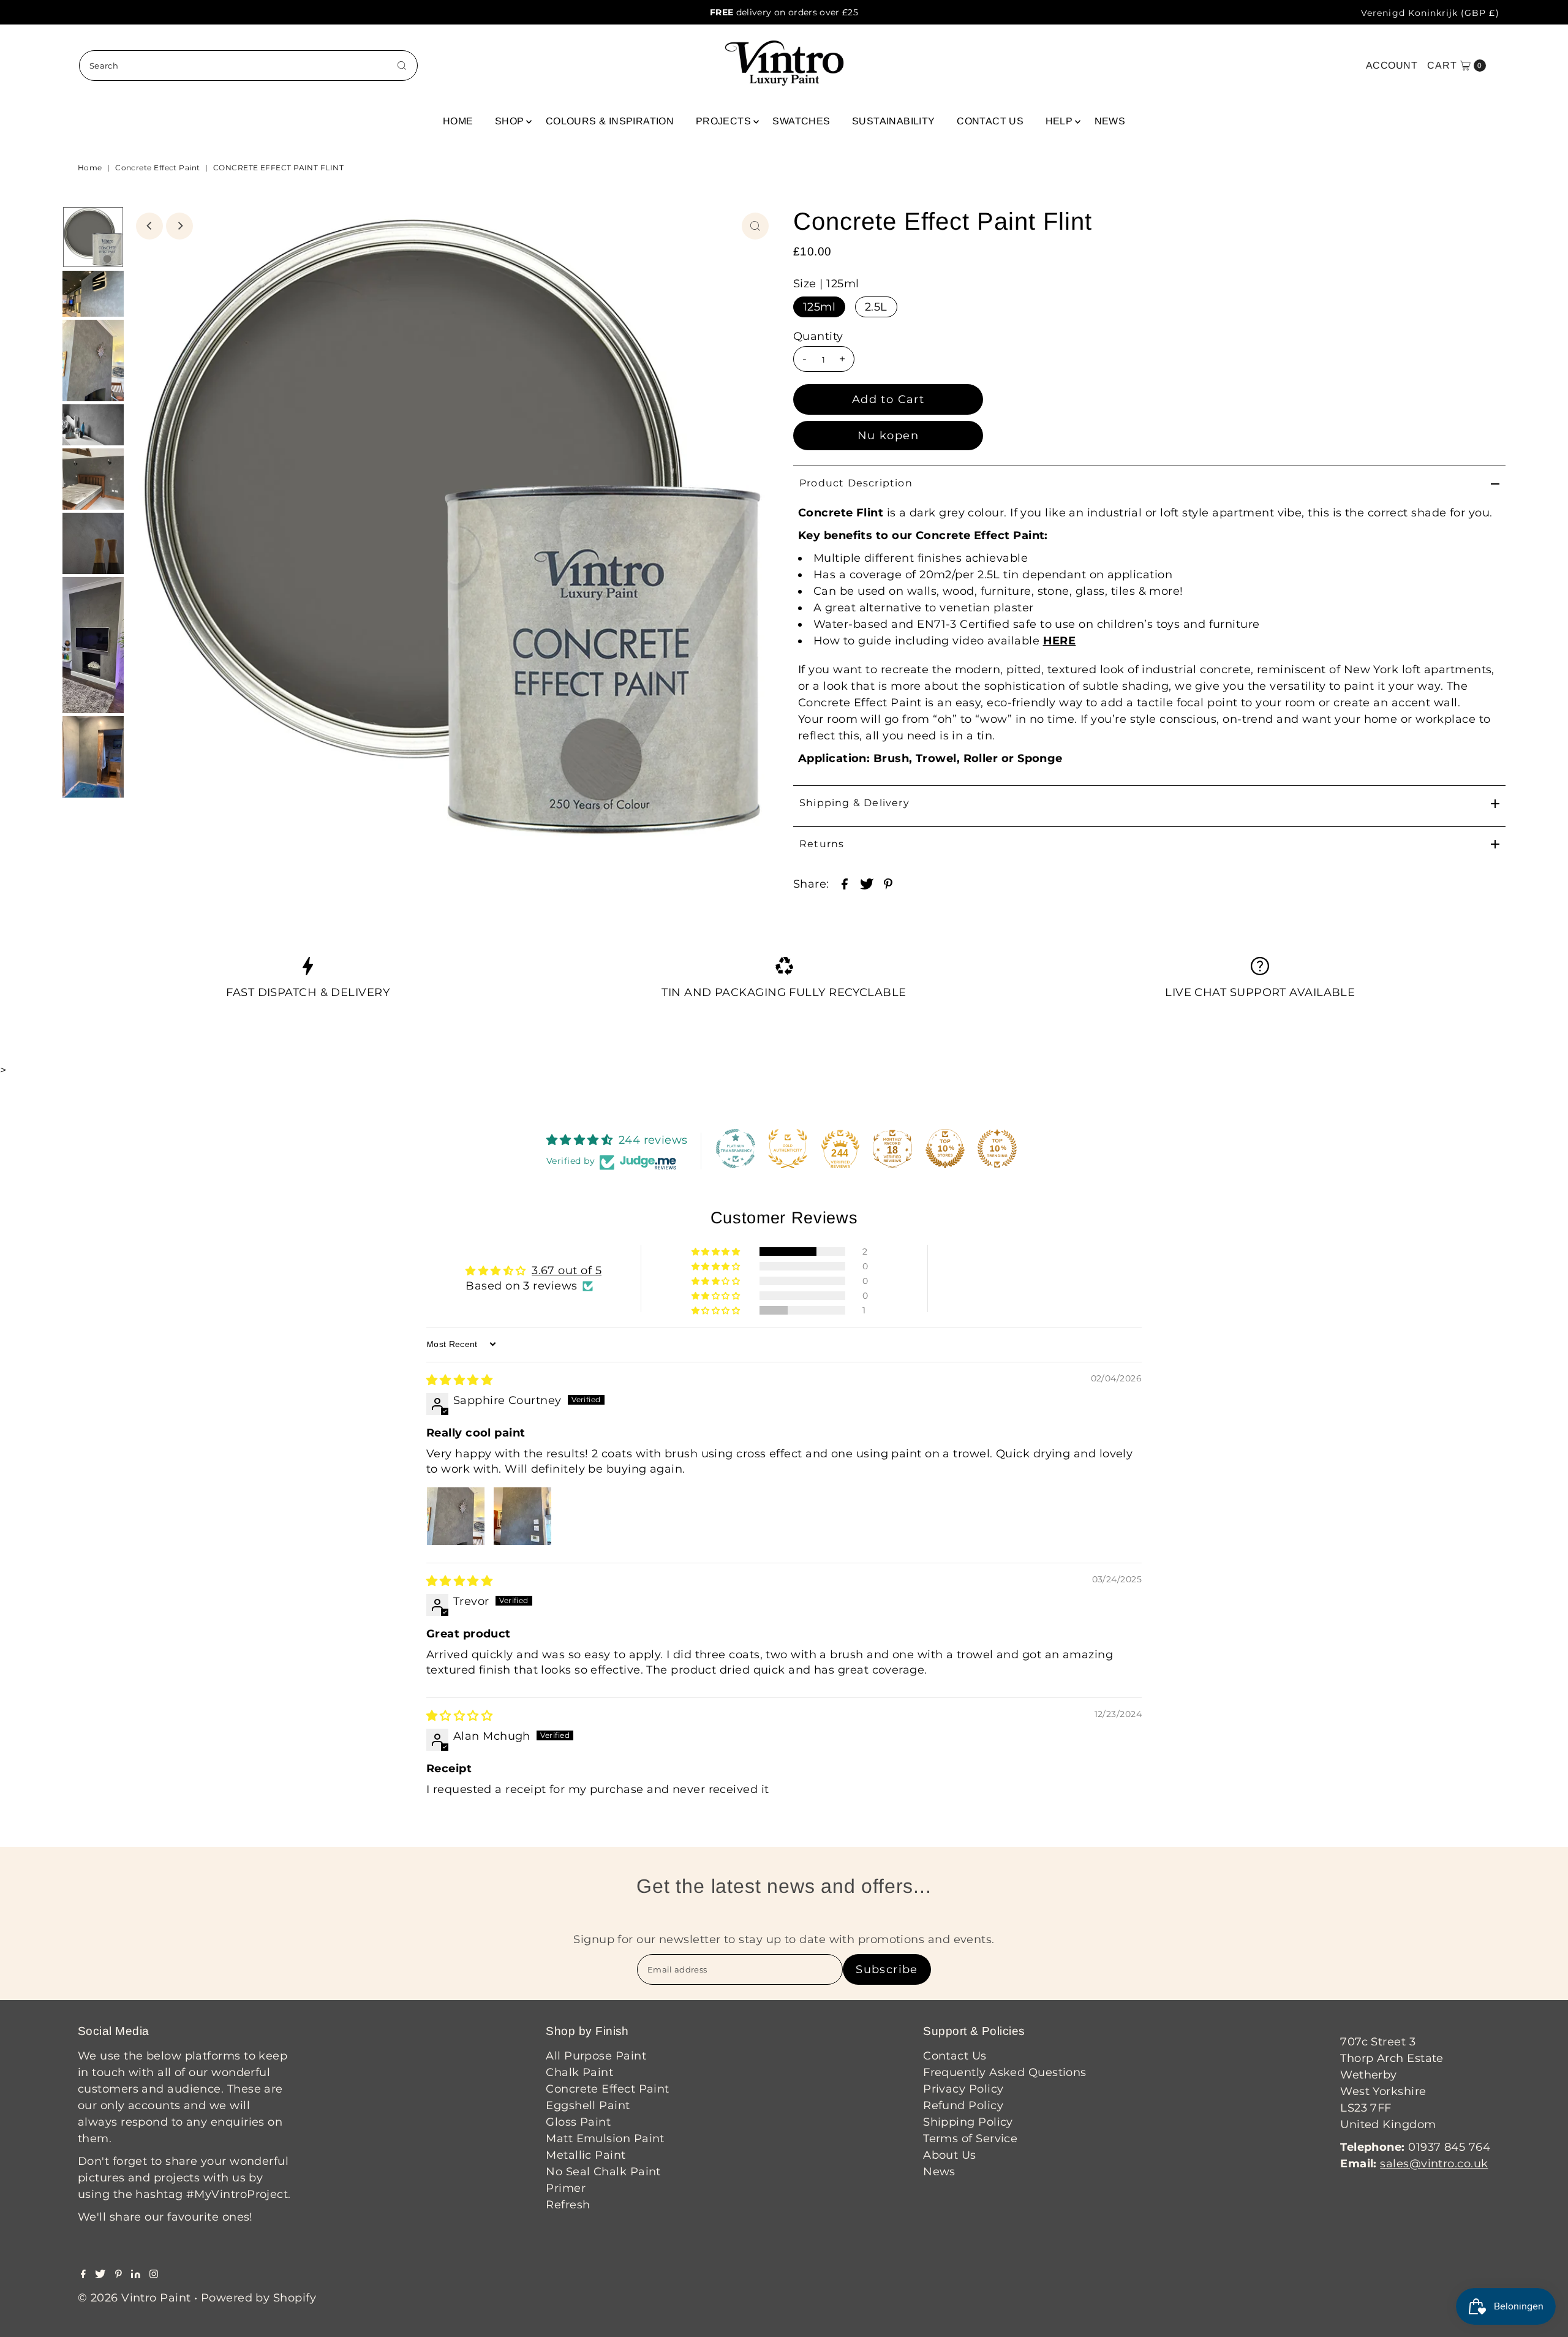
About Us (950, 2155)
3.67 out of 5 (567, 1270)
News (1110, 121)
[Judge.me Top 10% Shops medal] (945, 1149)
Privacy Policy (963, 2089)
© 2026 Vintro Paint (134, 2298)
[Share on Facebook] (845, 883)
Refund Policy (963, 2105)
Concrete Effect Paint (157, 168)
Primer (566, 2188)
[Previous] (149, 226)
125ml (819, 307)
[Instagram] (154, 2275)
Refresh (568, 2205)
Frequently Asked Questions (1005, 2072)
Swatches (801, 121)
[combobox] (248, 66)
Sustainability (894, 121)
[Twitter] (100, 2275)
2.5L (876, 307)
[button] (717, 1252)
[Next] (179, 226)
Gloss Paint (578, 2122)
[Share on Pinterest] (888, 883)
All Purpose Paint (596, 2056)
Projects (723, 121)
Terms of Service (970, 2139)
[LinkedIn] (136, 2275)
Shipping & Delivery (854, 803)
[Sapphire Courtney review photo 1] (456, 1516)
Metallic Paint (586, 2155)
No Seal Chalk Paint (603, 2172)
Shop (510, 121)
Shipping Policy (968, 2122)
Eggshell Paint (588, 2105)
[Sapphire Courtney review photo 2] (522, 1516)
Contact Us (990, 121)
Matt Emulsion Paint (605, 2139)
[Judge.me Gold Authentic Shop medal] (788, 1149)
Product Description (856, 483)
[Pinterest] (119, 2275)
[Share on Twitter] (867, 883)
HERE (1060, 641)
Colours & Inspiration (610, 121)
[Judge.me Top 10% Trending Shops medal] (997, 1149)
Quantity (818, 336)
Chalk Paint (579, 2072)
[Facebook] (83, 2275)
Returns (822, 844)
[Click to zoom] (755, 226)
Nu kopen (888, 436)
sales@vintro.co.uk (1434, 2164)
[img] (459, 1380)
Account (1392, 65)
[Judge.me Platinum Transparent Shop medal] (736, 1149)
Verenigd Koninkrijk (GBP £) (1430, 13)
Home (458, 121)
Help (1059, 121)
